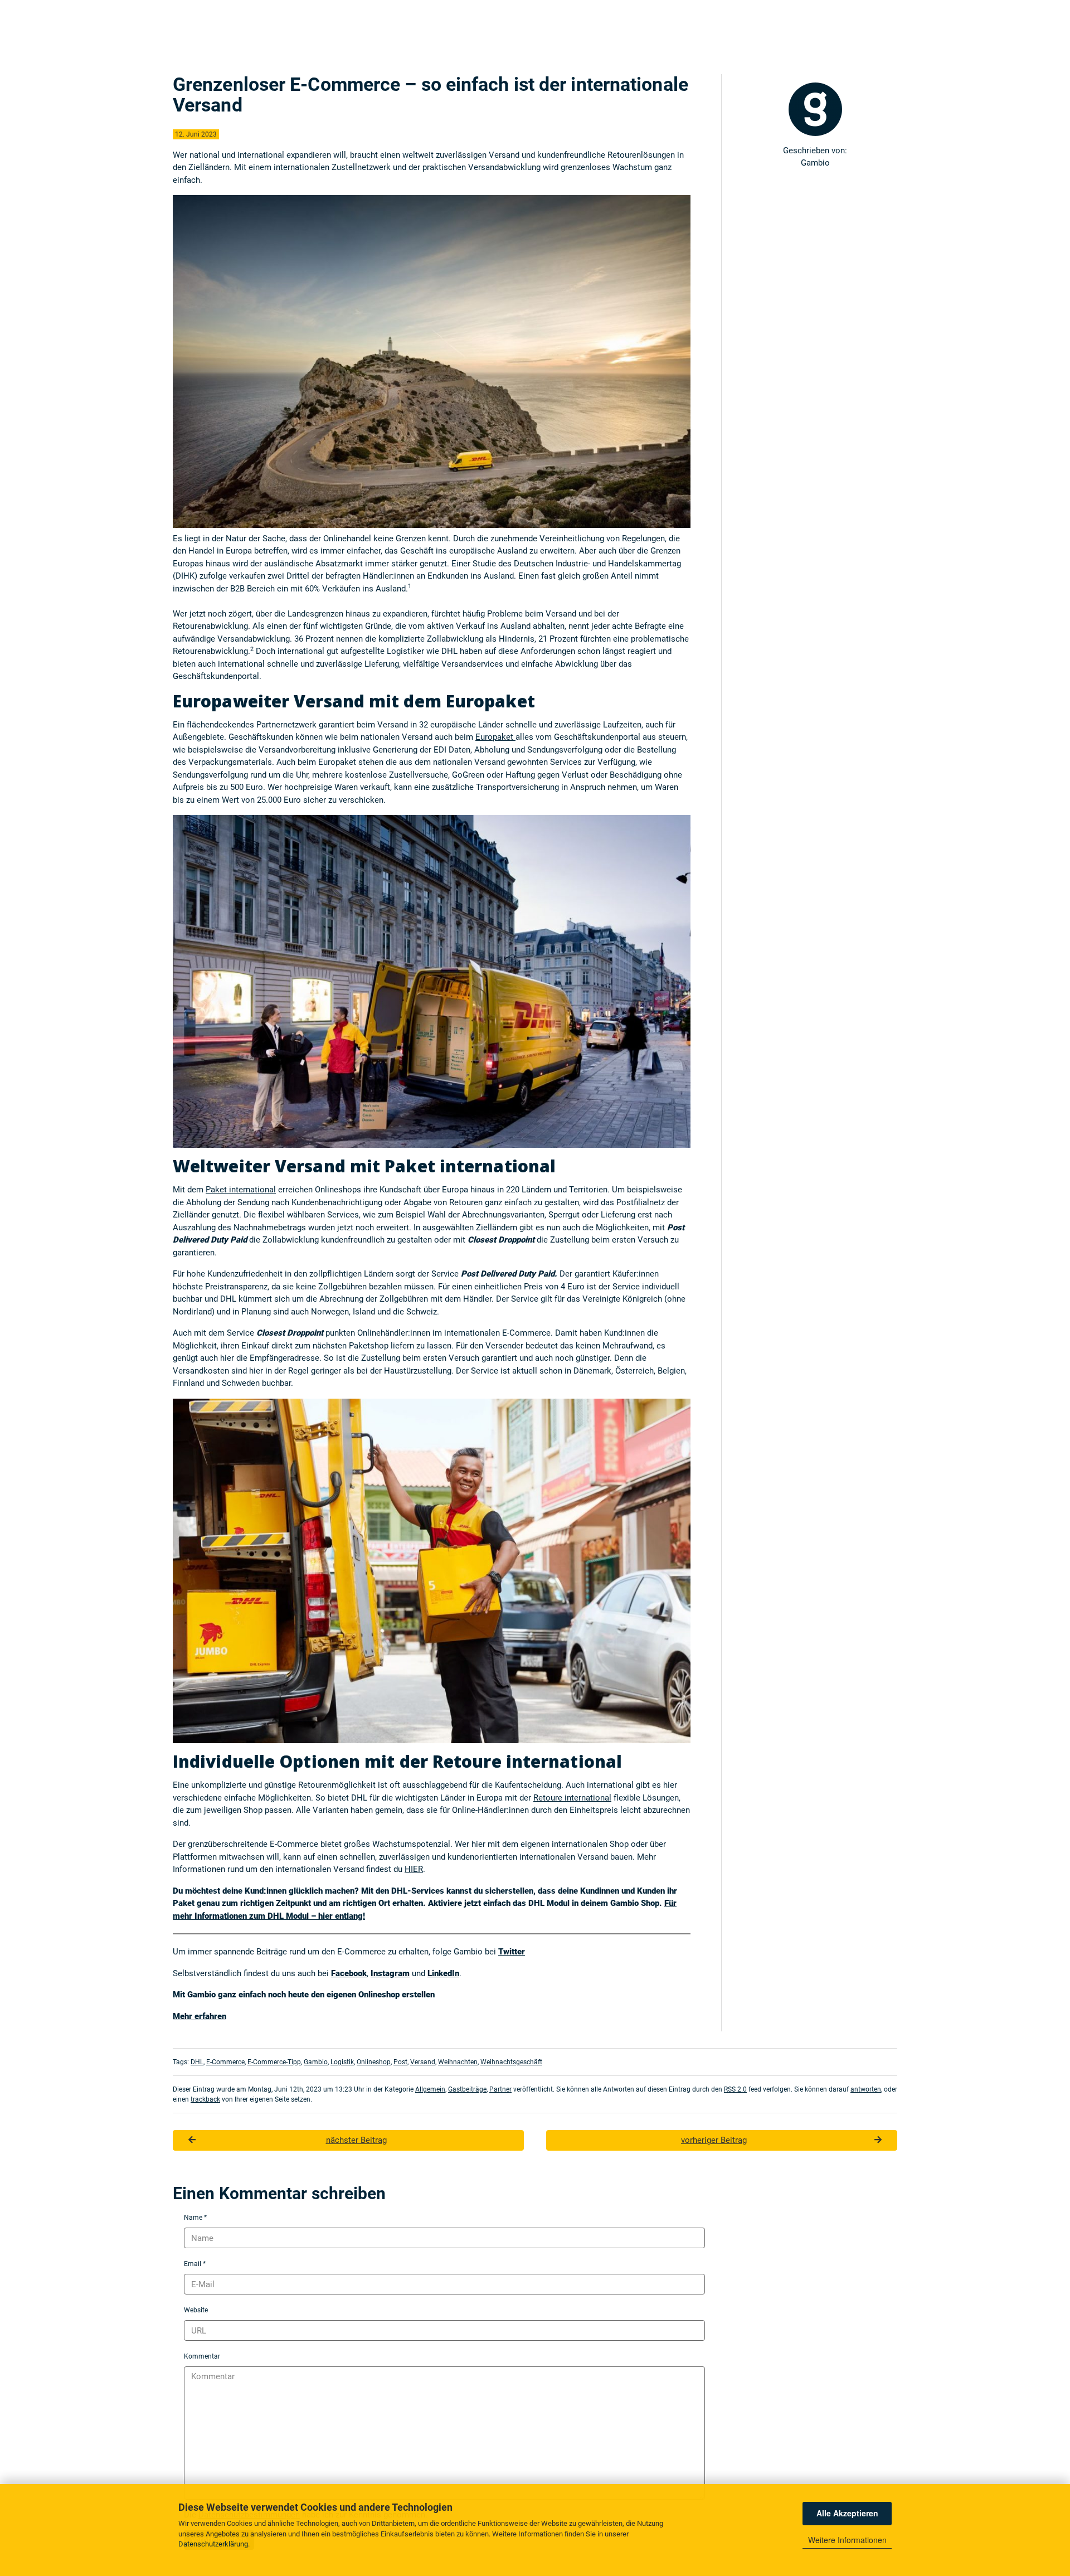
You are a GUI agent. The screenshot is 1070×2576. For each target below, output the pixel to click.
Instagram (390, 1973)
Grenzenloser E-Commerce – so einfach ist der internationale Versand (431, 95)
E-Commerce (225, 2062)
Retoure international (572, 1798)
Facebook (349, 1973)
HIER (414, 1869)
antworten (866, 2089)
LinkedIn (443, 1973)
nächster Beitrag (356, 2140)
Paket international (241, 1190)
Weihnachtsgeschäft (511, 2062)
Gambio (316, 2062)
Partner (500, 2089)
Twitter (512, 1952)
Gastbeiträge (467, 2089)
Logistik (342, 2062)
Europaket (495, 737)
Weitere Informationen (847, 2540)
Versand (423, 2062)
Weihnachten (458, 2062)
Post (400, 2062)
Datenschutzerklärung (213, 2544)
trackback (205, 2099)
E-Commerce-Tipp (274, 2062)
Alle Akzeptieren (847, 2513)
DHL (197, 2062)
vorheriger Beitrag (714, 2140)
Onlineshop (374, 2062)
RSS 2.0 (735, 2089)
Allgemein (430, 2089)
